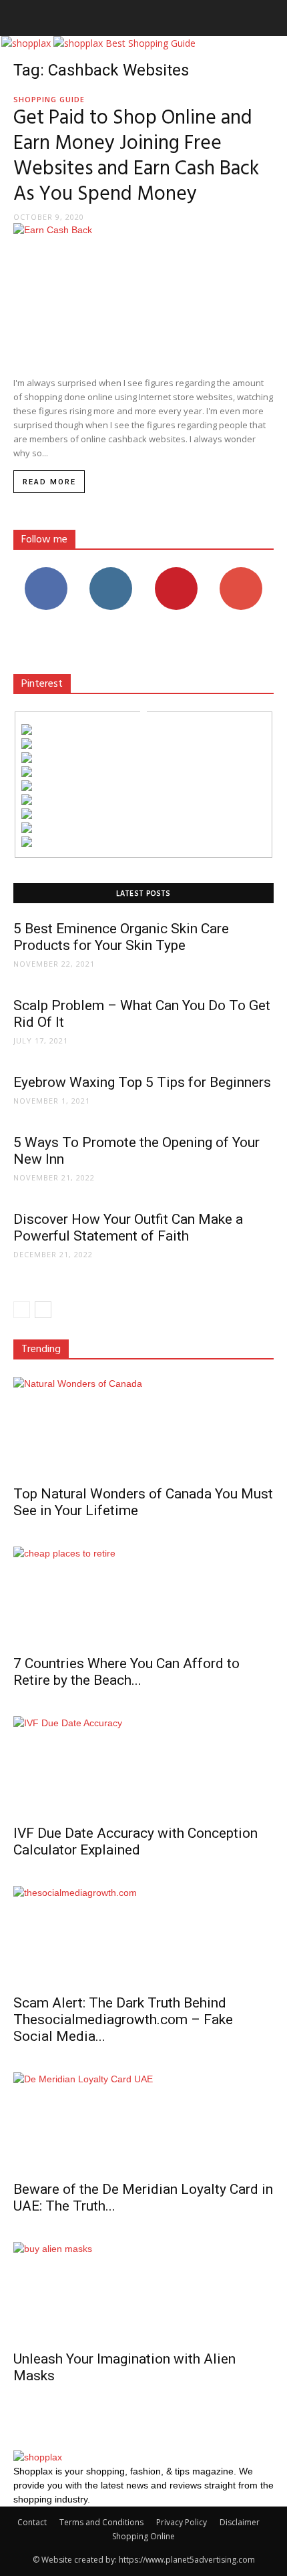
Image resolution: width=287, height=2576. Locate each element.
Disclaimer (240, 2522)
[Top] (27, 843)
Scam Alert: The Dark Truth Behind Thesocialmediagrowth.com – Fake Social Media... (123, 2020)
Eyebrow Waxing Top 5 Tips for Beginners (142, 1082)
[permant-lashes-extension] (27, 815)
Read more (49, 482)
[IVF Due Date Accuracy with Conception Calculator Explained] (143, 1766)
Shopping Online (143, 2536)
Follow (111, 572)
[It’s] (27, 801)
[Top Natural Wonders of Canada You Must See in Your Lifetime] (143, 1427)
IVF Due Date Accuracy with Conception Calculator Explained (135, 1841)
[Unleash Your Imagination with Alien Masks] (143, 2292)
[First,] (27, 759)
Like (46, 572)
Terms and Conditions (101, 2522)
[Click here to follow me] (143, 710)
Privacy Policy (182, 2522)
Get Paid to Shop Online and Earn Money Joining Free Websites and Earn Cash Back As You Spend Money (136, 156)
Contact (32, 2522)
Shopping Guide (49, 99)
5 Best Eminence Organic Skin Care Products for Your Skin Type (121, 937)
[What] (27, 731)
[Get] (27, 745)
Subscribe (241, 572)
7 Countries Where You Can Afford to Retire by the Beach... (126, 1672)
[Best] (27, 829)
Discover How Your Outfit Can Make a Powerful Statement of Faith (128, 1228)
